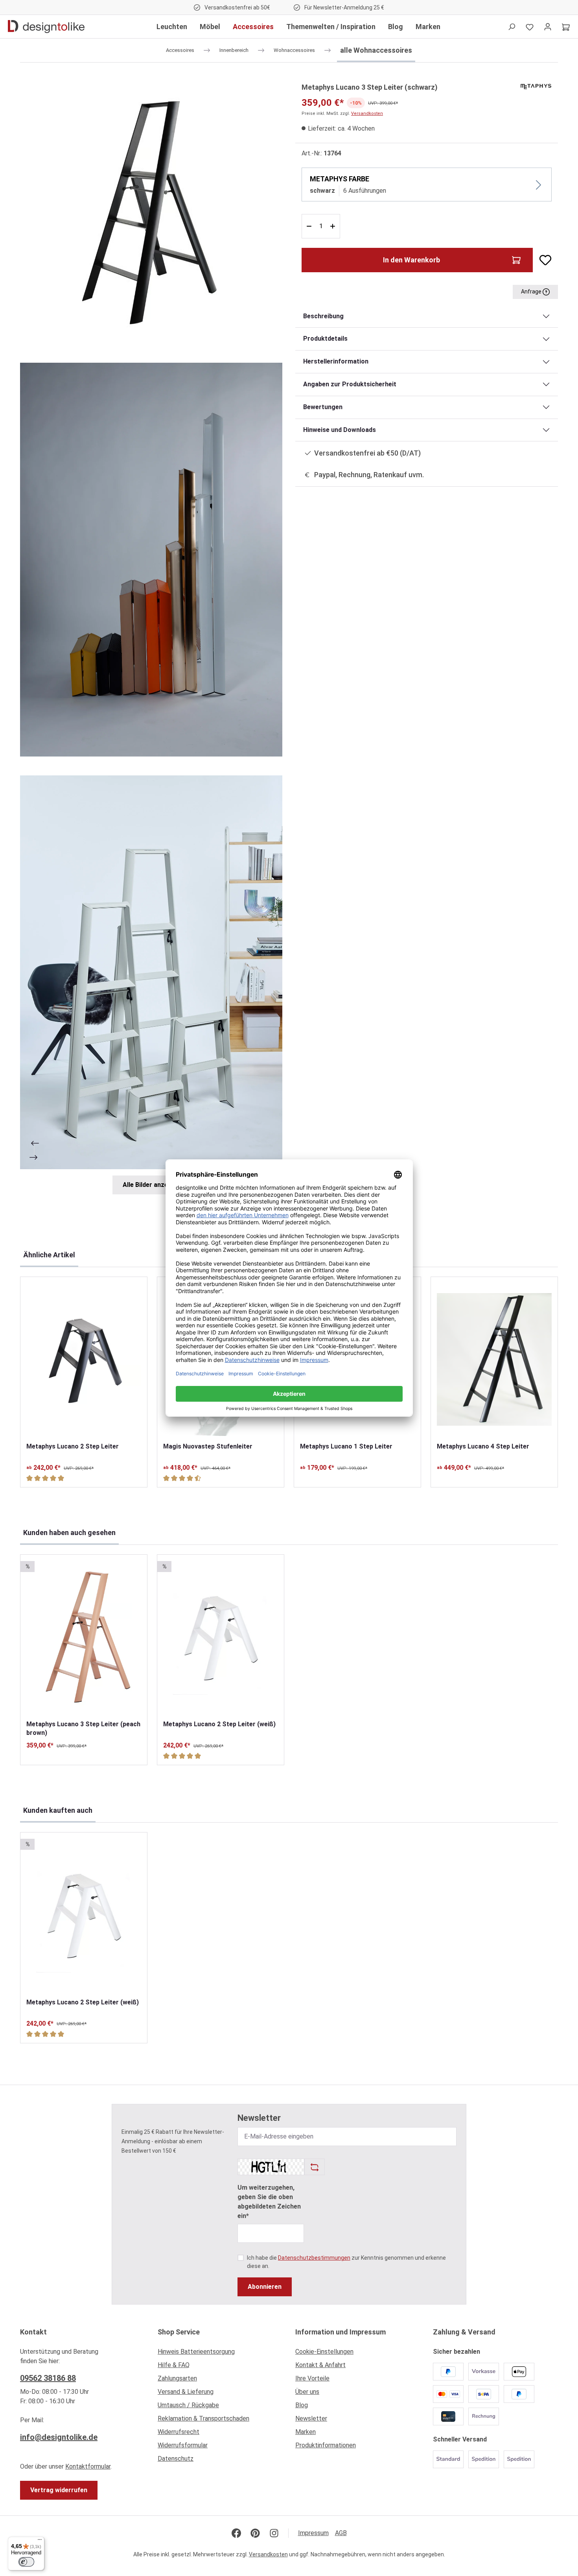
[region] (151, 638)
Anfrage (532, 292)
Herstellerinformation (336, 361)
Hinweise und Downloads (340, 430)
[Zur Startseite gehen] (46, 27)
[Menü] (40, 2541)
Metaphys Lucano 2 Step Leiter (73, 1446)
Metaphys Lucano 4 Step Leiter (483, 1446)
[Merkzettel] (530, 27)
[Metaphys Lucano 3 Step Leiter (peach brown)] (84, 1637)
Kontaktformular (88, 2466)
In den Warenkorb (411, 260)
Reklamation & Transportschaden (203, 2418)
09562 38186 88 (48, 2378)
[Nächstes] (34, 1157)
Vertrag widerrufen (59, 2490)
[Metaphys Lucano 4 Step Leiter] (494, 1359)
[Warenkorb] (566, 27)
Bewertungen (323, 407)
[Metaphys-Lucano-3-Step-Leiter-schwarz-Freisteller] (151, 213)
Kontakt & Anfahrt (320, 2365)
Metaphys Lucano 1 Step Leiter (346, 1446)
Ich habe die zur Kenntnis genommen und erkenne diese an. (346, 2262)
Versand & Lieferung (186, 2392)
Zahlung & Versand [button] (464, 2332)
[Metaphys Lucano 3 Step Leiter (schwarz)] (151, 560)
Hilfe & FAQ (174, 2365)
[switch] (26, 2562)
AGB (341, 2533)
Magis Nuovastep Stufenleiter (208, 1446)
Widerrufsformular (183, 2445)
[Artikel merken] (542, 260)
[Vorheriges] (34, 1143)
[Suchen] (512, 27)
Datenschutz (176, 2459)
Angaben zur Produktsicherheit (350, 384)
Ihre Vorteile (312, 2378)
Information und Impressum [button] (341, 2332)
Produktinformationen (326, 2445)
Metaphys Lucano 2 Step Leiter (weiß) (219, 1724)
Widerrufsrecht (179, 2432)
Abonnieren (265, 2287)
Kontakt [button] (33, 2332)
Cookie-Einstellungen (324, 2352)
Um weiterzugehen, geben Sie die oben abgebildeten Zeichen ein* (269, 2202)
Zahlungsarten (177, 2378)
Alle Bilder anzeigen (152, 1185)
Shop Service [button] (179, 2332)
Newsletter (311, 2418)
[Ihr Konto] (548, 27)
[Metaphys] (536, 86)
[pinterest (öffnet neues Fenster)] (255, 2533)
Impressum (313, 2533)
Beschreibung (323, 316)
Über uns (307, 2392)
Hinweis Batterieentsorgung (196, 2352)
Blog (302, 2405)
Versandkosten (367, 113)
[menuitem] (220, 2354)
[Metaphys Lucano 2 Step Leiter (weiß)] (221, 1637)
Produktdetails (325, 339)
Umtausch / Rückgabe (188, 2405)
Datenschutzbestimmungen (314, 2258)
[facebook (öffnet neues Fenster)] (236, 2533)
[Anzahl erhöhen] (334, 226)
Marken (306, 2432)
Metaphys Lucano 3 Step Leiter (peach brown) (83, 1728)
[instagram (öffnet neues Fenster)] (274, 2533)
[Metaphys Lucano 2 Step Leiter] (84, 1359)
